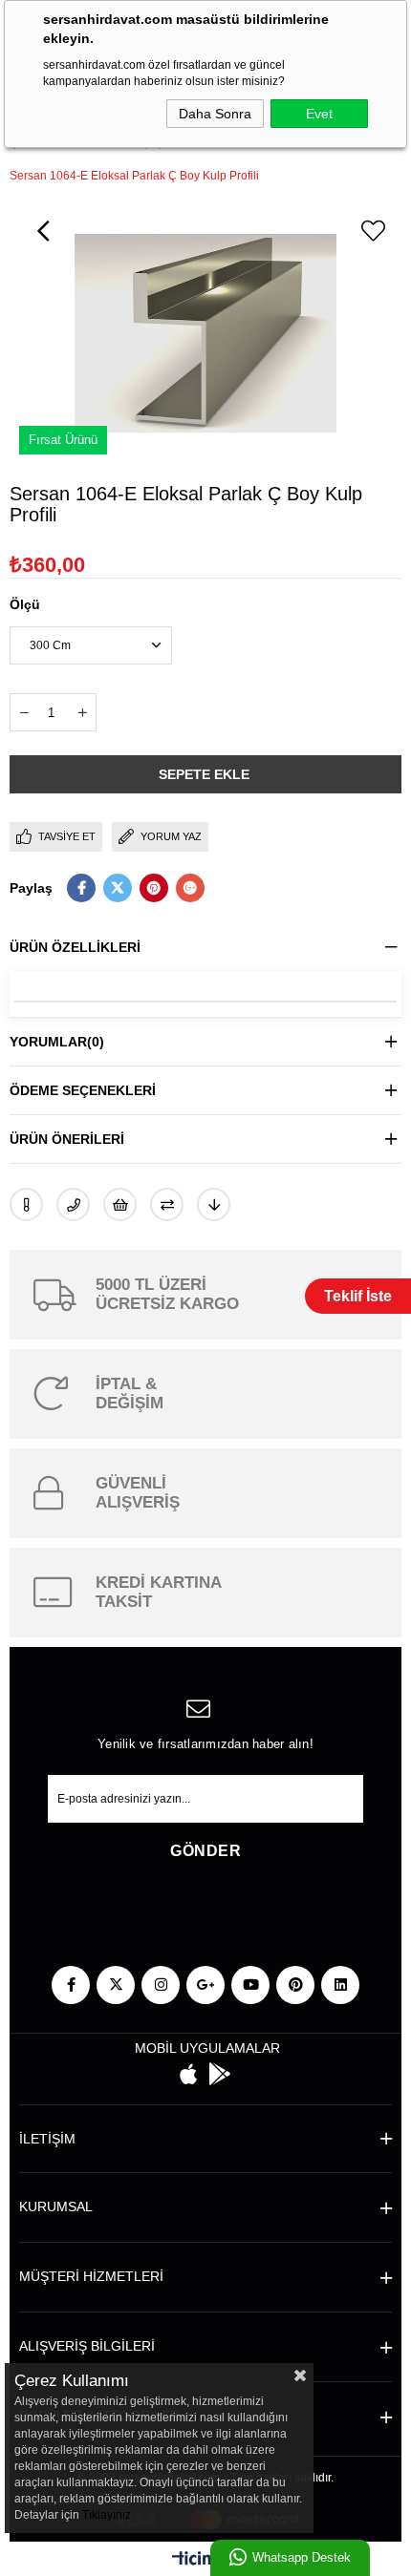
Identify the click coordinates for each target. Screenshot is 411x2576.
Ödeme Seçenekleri (83, 1090)
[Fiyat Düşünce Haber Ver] (214, 1204)
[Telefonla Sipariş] (73, 1204)
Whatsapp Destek (302, 2557)
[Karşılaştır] (167, 1204)
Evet (319, 114)
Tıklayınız (107, 2515)
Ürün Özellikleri (75, 947)
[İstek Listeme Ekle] (120, 1204)
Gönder (205, 1851)
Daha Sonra (215, 114)
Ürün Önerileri (67, 1139)
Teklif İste (358, 1296)
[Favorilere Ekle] (373, 231)
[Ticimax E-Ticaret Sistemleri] (206, 2561)
